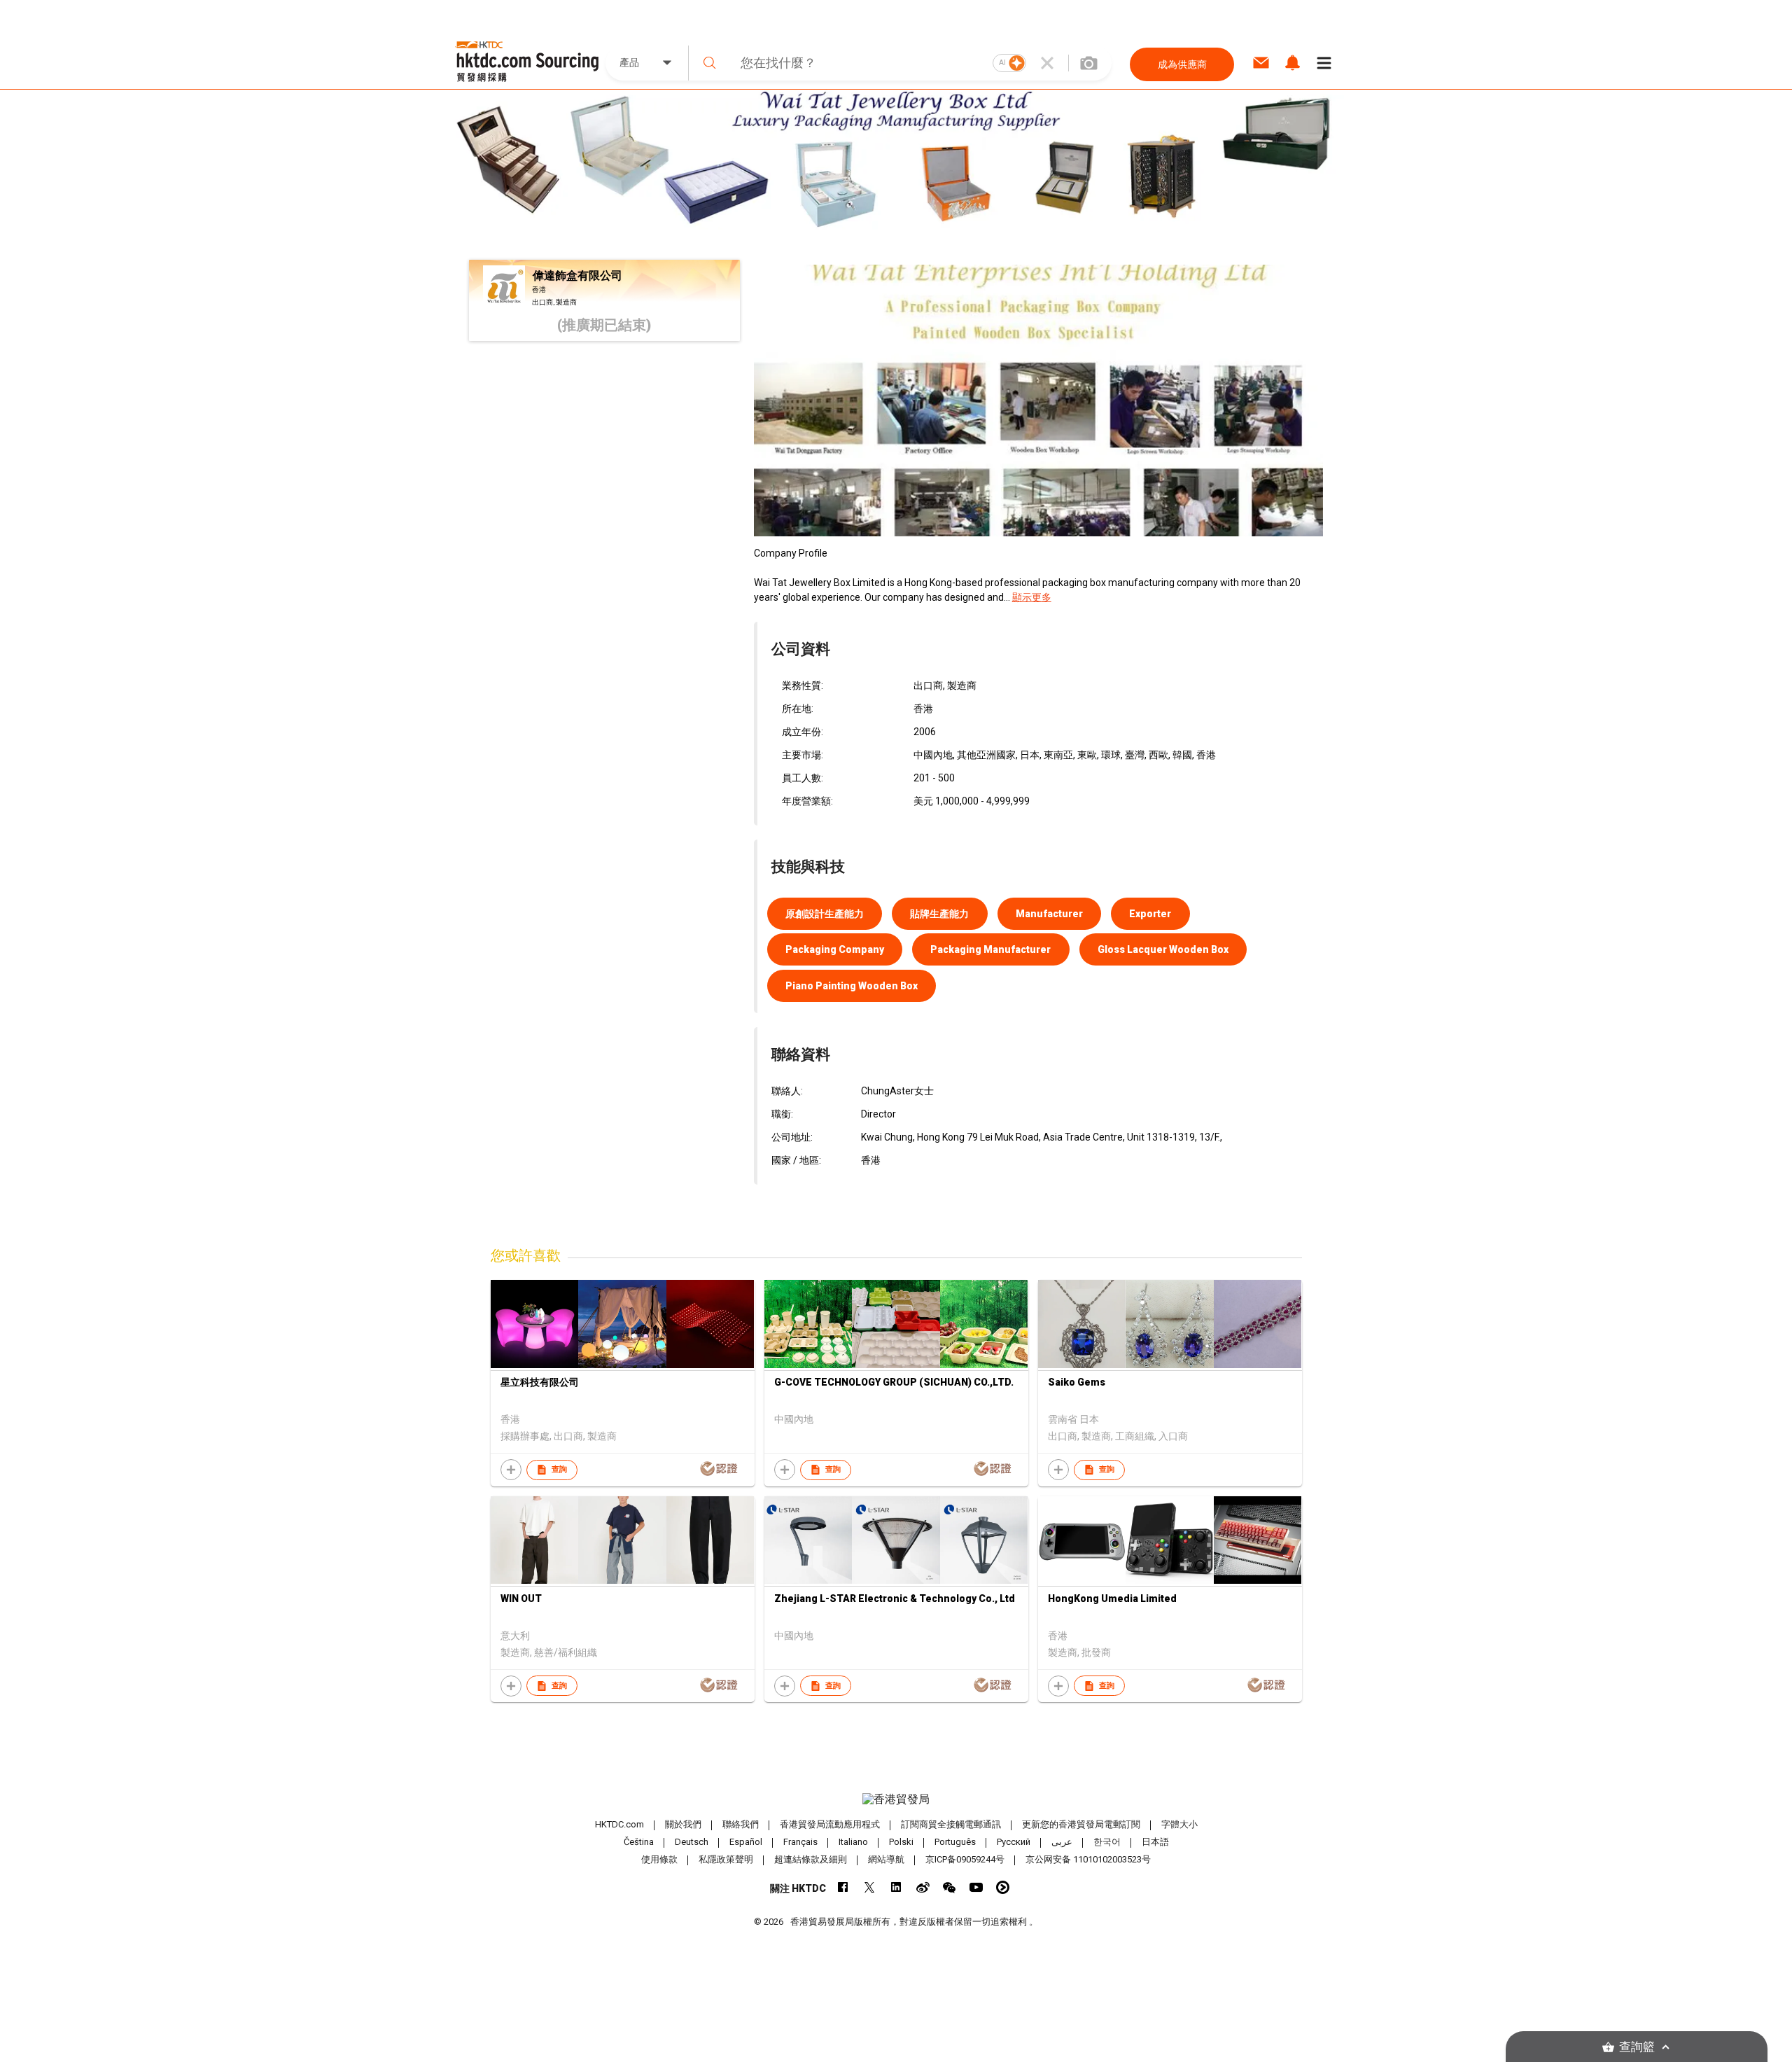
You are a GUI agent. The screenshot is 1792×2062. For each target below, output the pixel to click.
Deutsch (692, 1842)
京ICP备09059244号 (965, 1859)
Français (800, 1842)
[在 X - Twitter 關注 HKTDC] (870, 1887)
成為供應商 (1182, 64)
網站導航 (886, 1859)
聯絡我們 (741, 1824)
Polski (901, 1842)
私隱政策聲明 (726, 1859)
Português (955, 1842)
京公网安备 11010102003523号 (1088, 1859)
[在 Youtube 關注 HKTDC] (976, 1887)
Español (746, 1842)
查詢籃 (1637, 2047)
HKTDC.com (619, 1824)
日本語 (1155, 1842)
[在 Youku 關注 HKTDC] (1003, 1887)
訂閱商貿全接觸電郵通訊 (951, 1824)
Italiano (853, 1842)
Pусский (1014, 1842)
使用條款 (659, 1859)
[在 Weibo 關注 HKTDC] (923, 1887)
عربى (1062, 1842)
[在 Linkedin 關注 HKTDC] (896, 1887)
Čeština (639, 1842)
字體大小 (1179, 1824)
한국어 (1107, 1842)
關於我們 (683, 1824)
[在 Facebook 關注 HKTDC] (843, 1887)
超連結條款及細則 (811, 1859)
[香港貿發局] (896, 1799)
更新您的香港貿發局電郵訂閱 (1081, 1824)
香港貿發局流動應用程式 (830, 1824)
